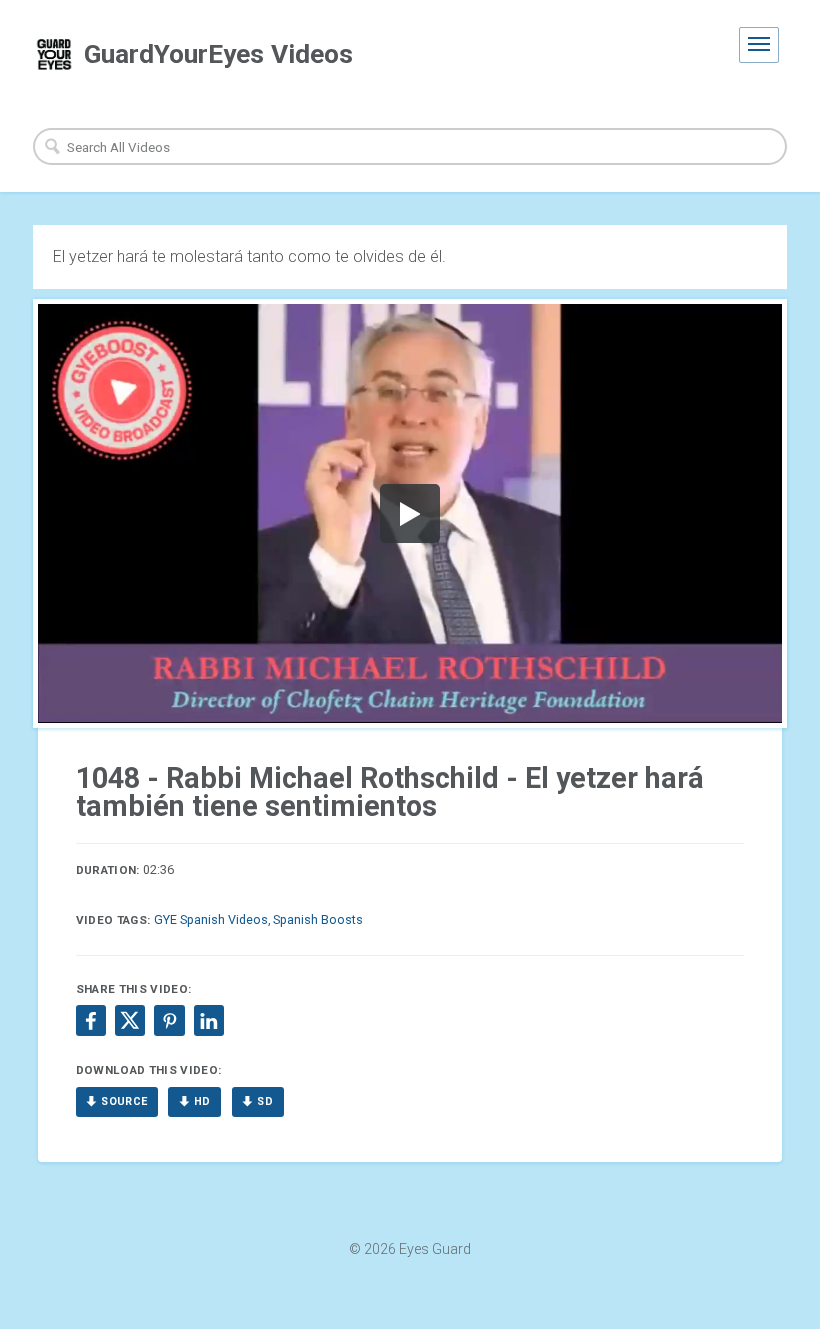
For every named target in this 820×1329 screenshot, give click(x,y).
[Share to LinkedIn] (209, 1020)
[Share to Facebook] (91, 1020)
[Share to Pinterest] (169, 1020)
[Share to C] (130, 1020)
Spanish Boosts (318, 919)
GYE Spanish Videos (211, 919)
